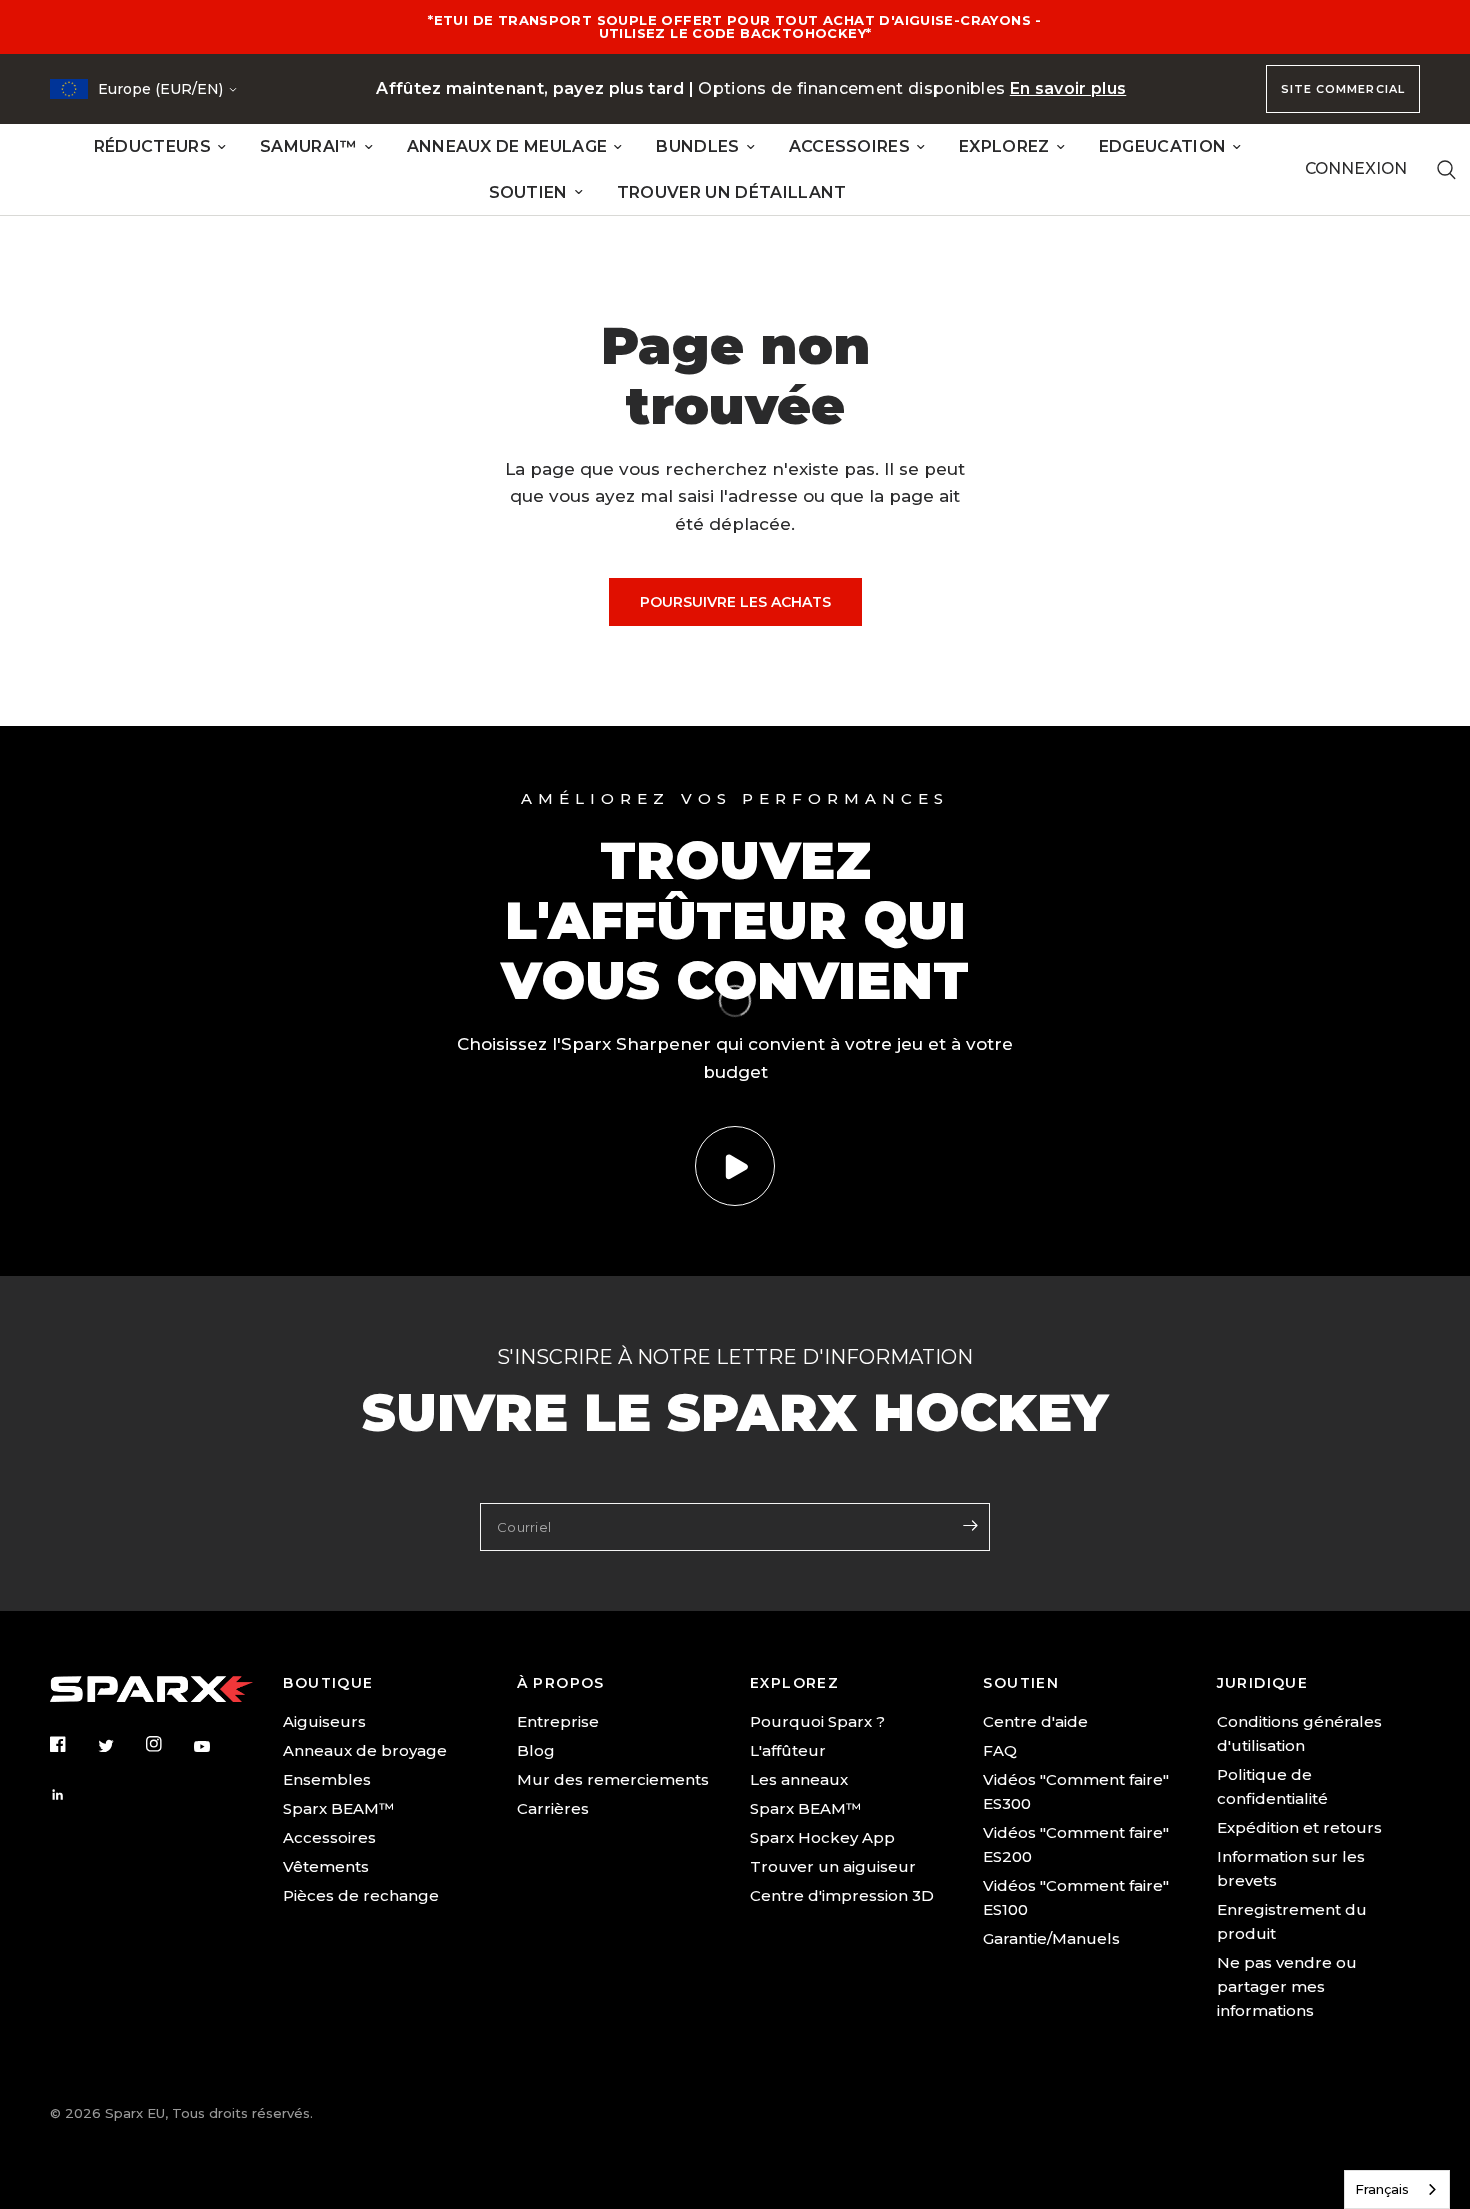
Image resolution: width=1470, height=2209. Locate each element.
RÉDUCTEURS (152, 146)
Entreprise (558, 1721)
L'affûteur (788, 1750)
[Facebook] (72, 1744)
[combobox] (1397, 2189)
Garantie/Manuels (1051, 1938)
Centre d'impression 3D (842, 1895)
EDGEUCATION (1163, 146)
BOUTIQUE (328, 1683)
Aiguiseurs (324, 1721)
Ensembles (327, 1779)
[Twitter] (120, 1745)
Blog (536, 1750)
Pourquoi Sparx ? (817, 1721)
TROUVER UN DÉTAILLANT (732, 192)
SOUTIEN (528, 192)
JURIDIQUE (1263, 1683)
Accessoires (329, 1837)
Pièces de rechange (361, 1895)
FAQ (1000, 1750)
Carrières (553, 1808)
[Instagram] (168, 1744)
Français (1382, 2189)
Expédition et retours (1299, 1827)
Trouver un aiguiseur (833, 1866)
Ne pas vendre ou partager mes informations (1287, 1986)
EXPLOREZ (1004, 146)
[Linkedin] (72, 1795)
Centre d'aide (1035, 1721)
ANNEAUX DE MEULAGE (507, 146)
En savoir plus (1068, 88)
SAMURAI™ (309, 146)
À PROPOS (561, 1683)
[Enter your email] (970, 1525)
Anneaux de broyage (365, 1750)
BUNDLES (697, 146)
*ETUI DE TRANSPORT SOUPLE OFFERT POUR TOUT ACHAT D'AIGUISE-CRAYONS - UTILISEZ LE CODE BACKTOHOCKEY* (735, 26)
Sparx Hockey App (822, 1837)
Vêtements (326, 1866)
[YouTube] (216, 1746)
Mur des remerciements (613, 1779)
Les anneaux (799, 1779)
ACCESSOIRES (850, 146)
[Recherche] (1446, 169)
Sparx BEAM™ (338, 1808)
